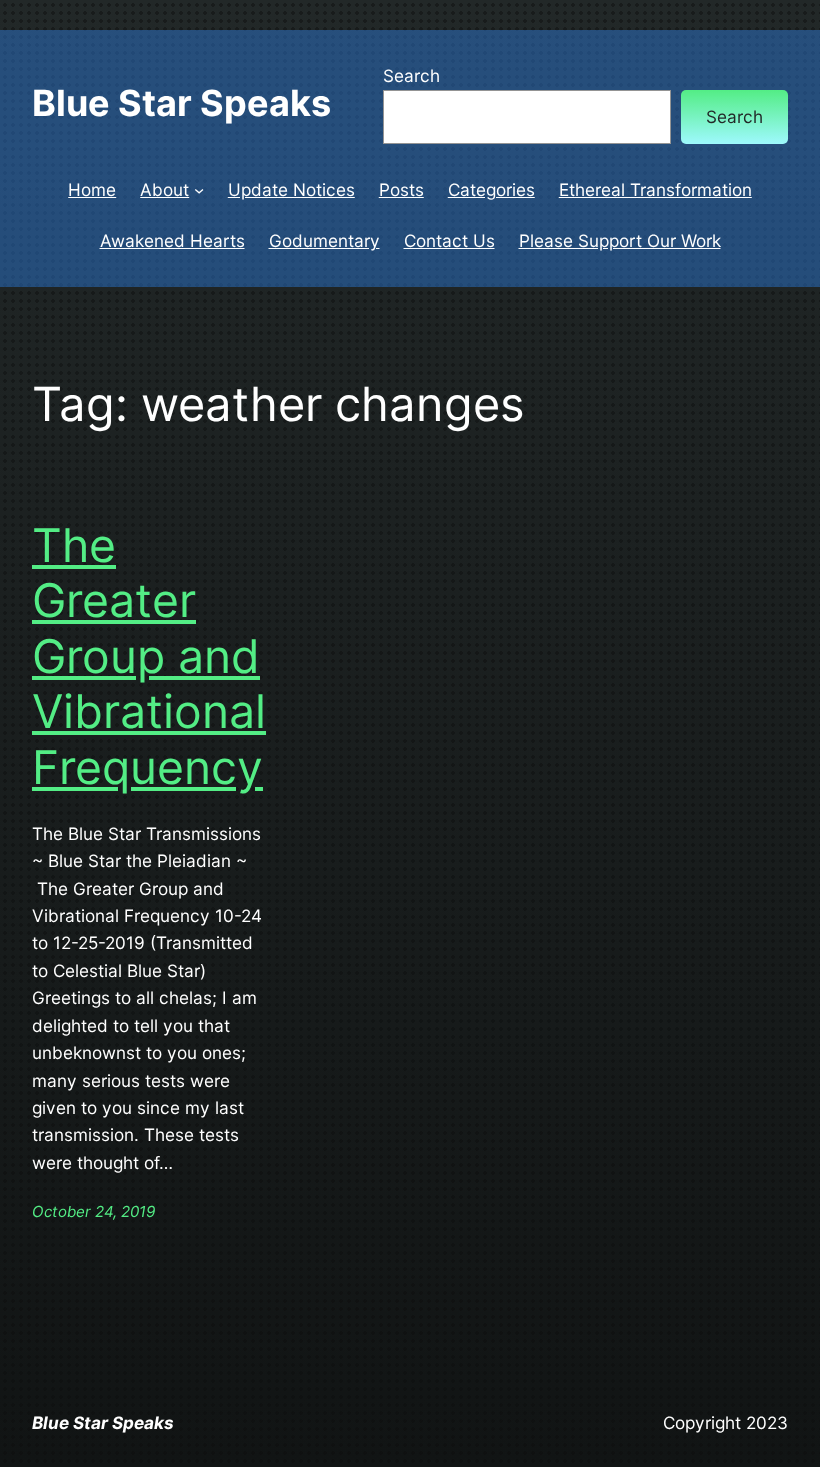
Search (411, 75)
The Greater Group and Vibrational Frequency (149, 657)
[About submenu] (199, 190)
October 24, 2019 (93, 1211)
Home (92, 189)
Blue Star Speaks (181, 103)
